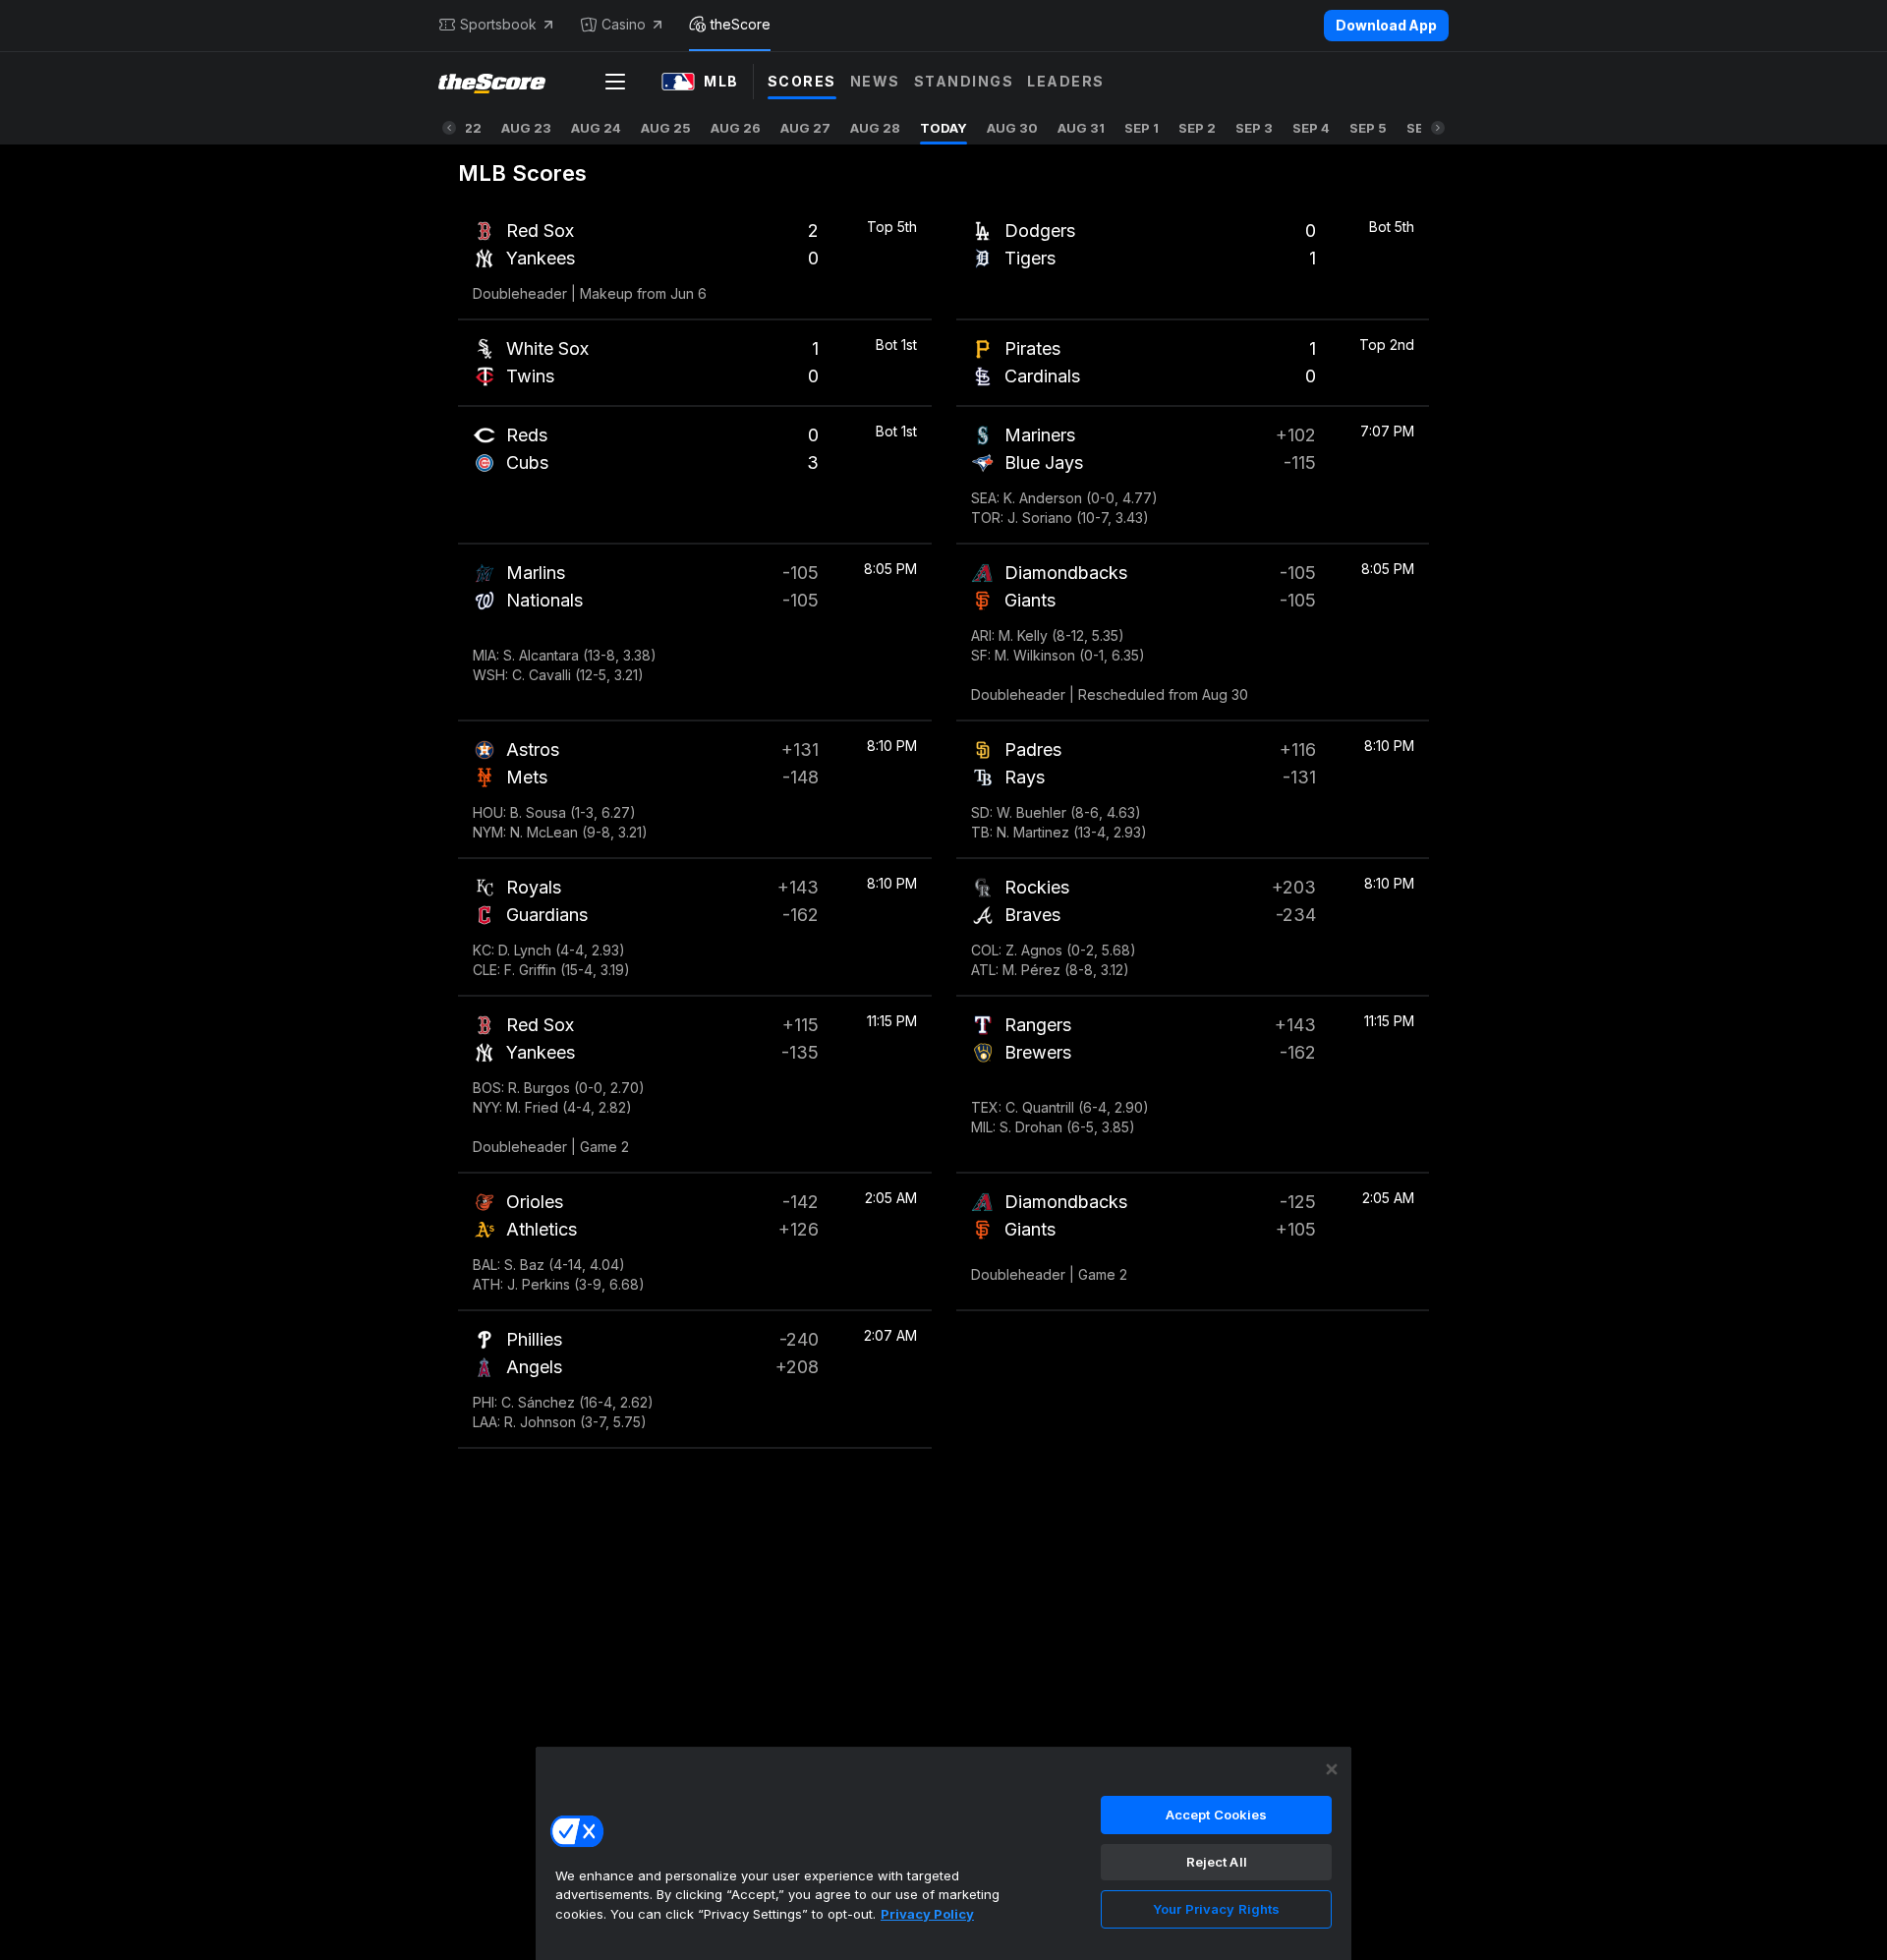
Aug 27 (805, 128)
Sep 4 (1311, 128)
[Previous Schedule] (449, 128)
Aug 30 (1012, 128)
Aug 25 (666, 128)
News (875, 81)
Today (943, 128)
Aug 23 (526, 128)
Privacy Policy (927, 1914)
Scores (802, 81)
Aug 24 (596, 128)
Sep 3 (1254, 128)
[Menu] (615, 82)
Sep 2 (1197, 128)
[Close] (1332, 1769)
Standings (964, 81)
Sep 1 (1142, 128)
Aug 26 (736, 128)
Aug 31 (1081, 128)
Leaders (1066, 81)
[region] (943, 1853)
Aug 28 (875, 128)
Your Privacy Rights (1216, 1909)
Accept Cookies (1217, 1815)
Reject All (1217, 1862)
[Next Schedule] (1438, 128)
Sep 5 (1368, 128)
